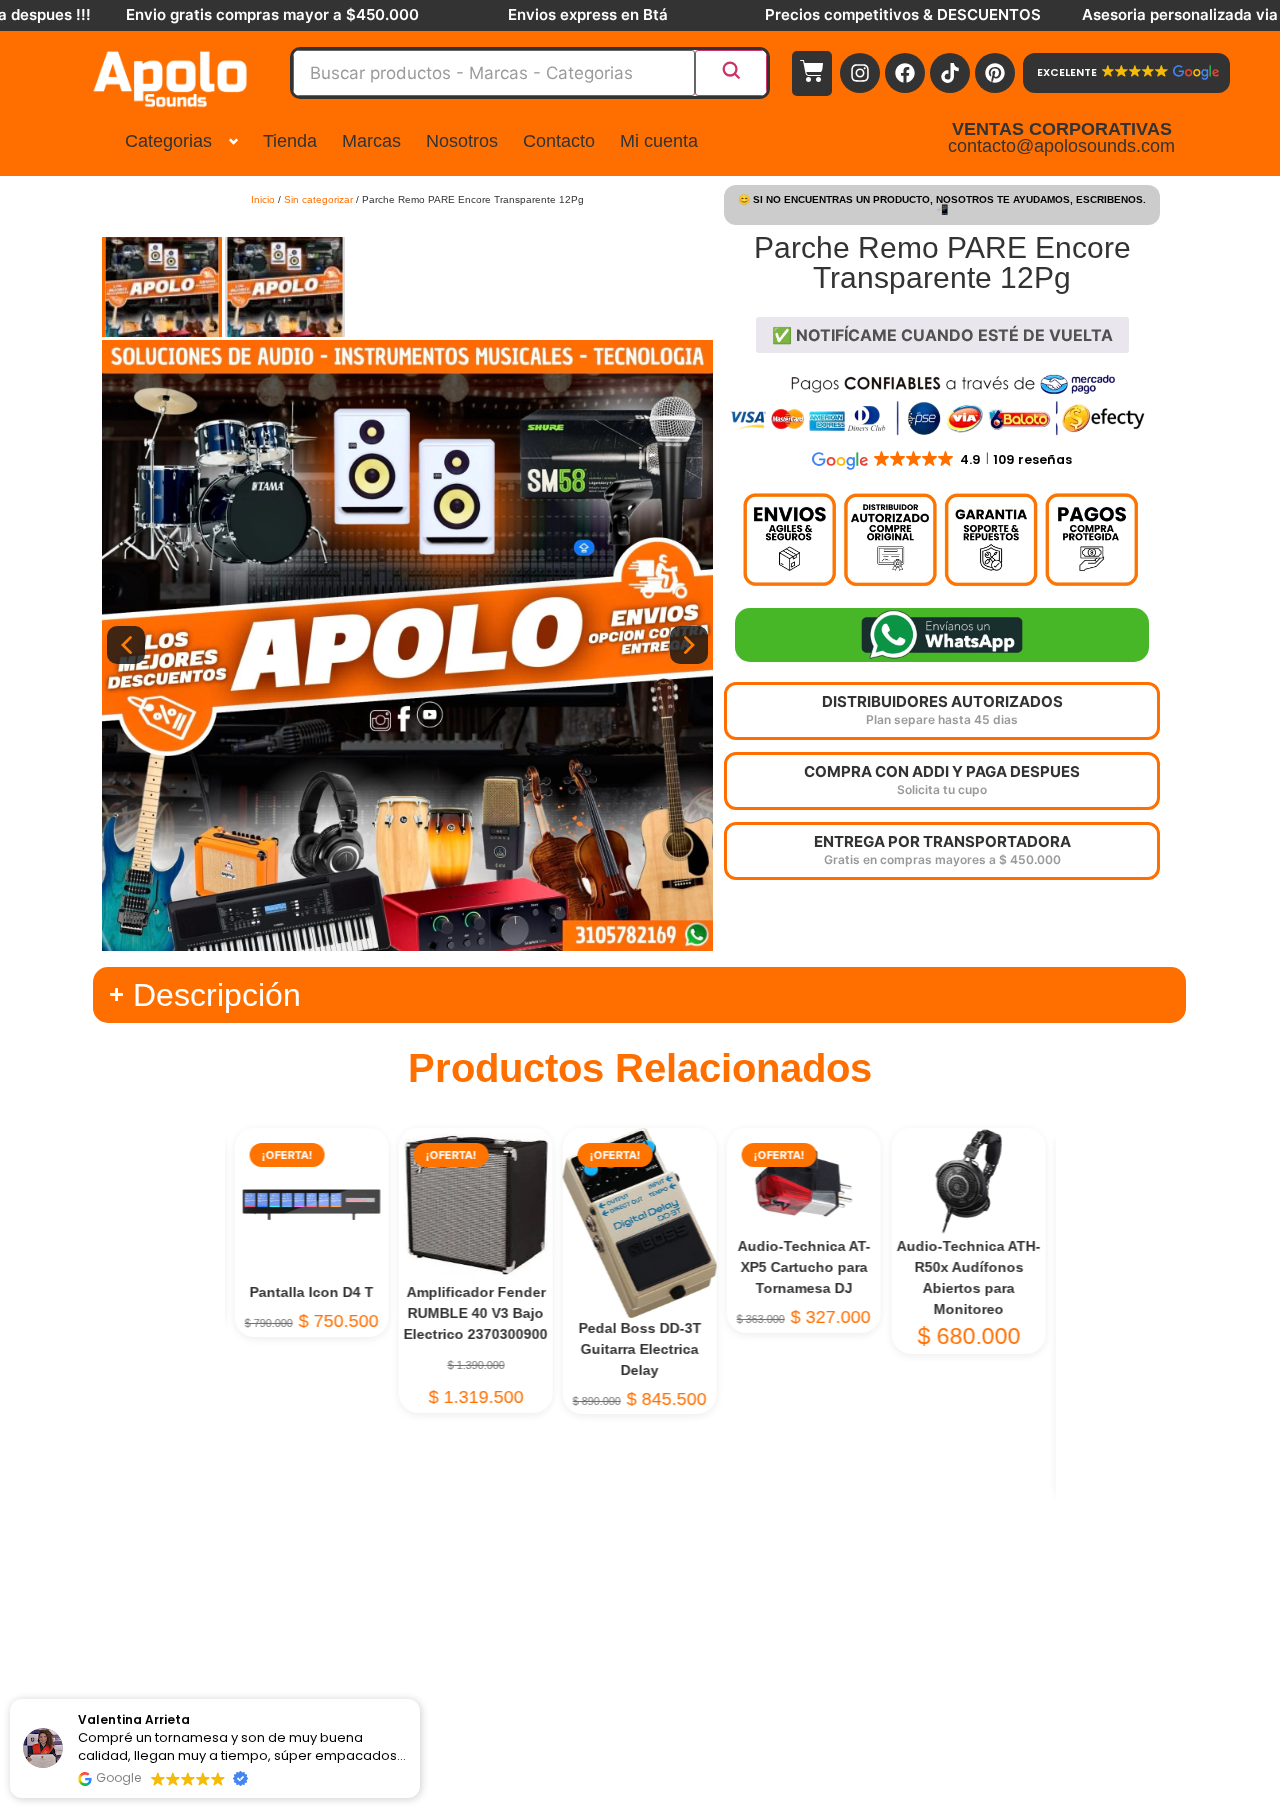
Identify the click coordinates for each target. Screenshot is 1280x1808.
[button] (37, 1700)
